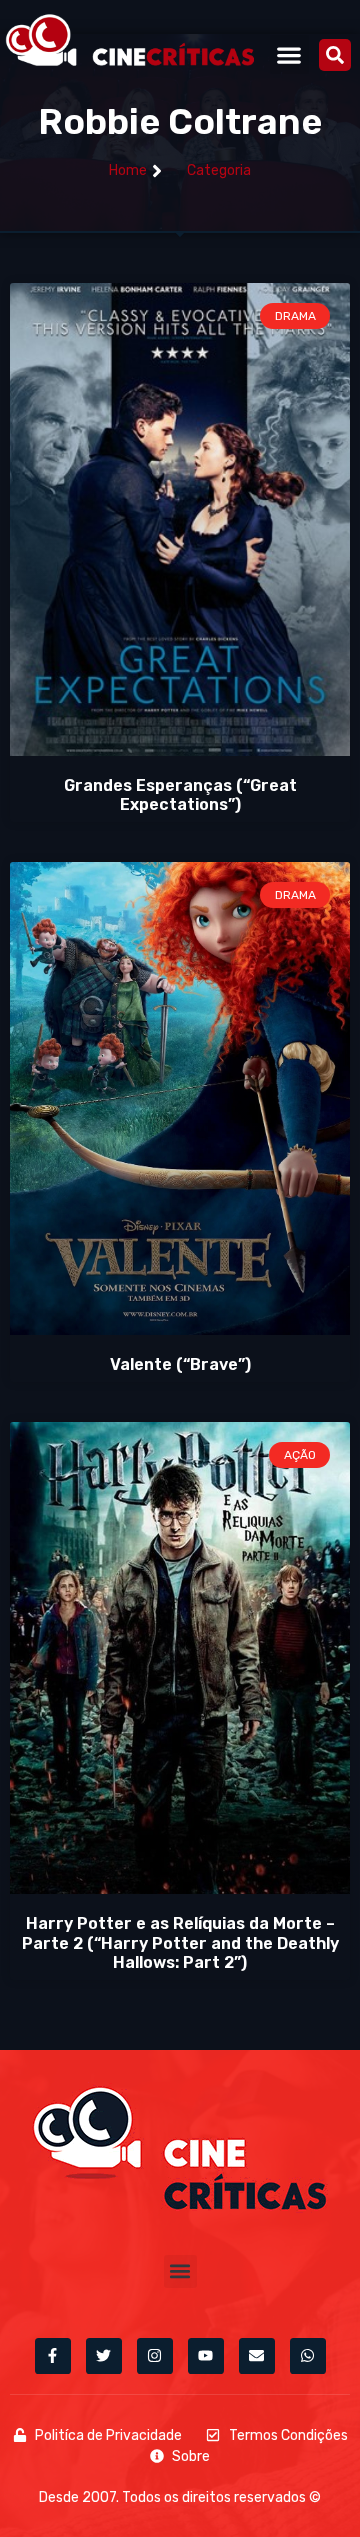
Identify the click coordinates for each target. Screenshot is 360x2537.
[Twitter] (104, 2356)
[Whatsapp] (308, 2356)
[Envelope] (257, 2356)
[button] (289, 54)
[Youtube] (206, 2356)
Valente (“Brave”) (180, 1364)
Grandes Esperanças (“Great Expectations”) (180, 795)
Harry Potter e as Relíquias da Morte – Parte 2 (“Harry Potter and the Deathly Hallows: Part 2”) (180, 1942)
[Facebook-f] (53, 2356)
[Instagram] (155, 2356)
